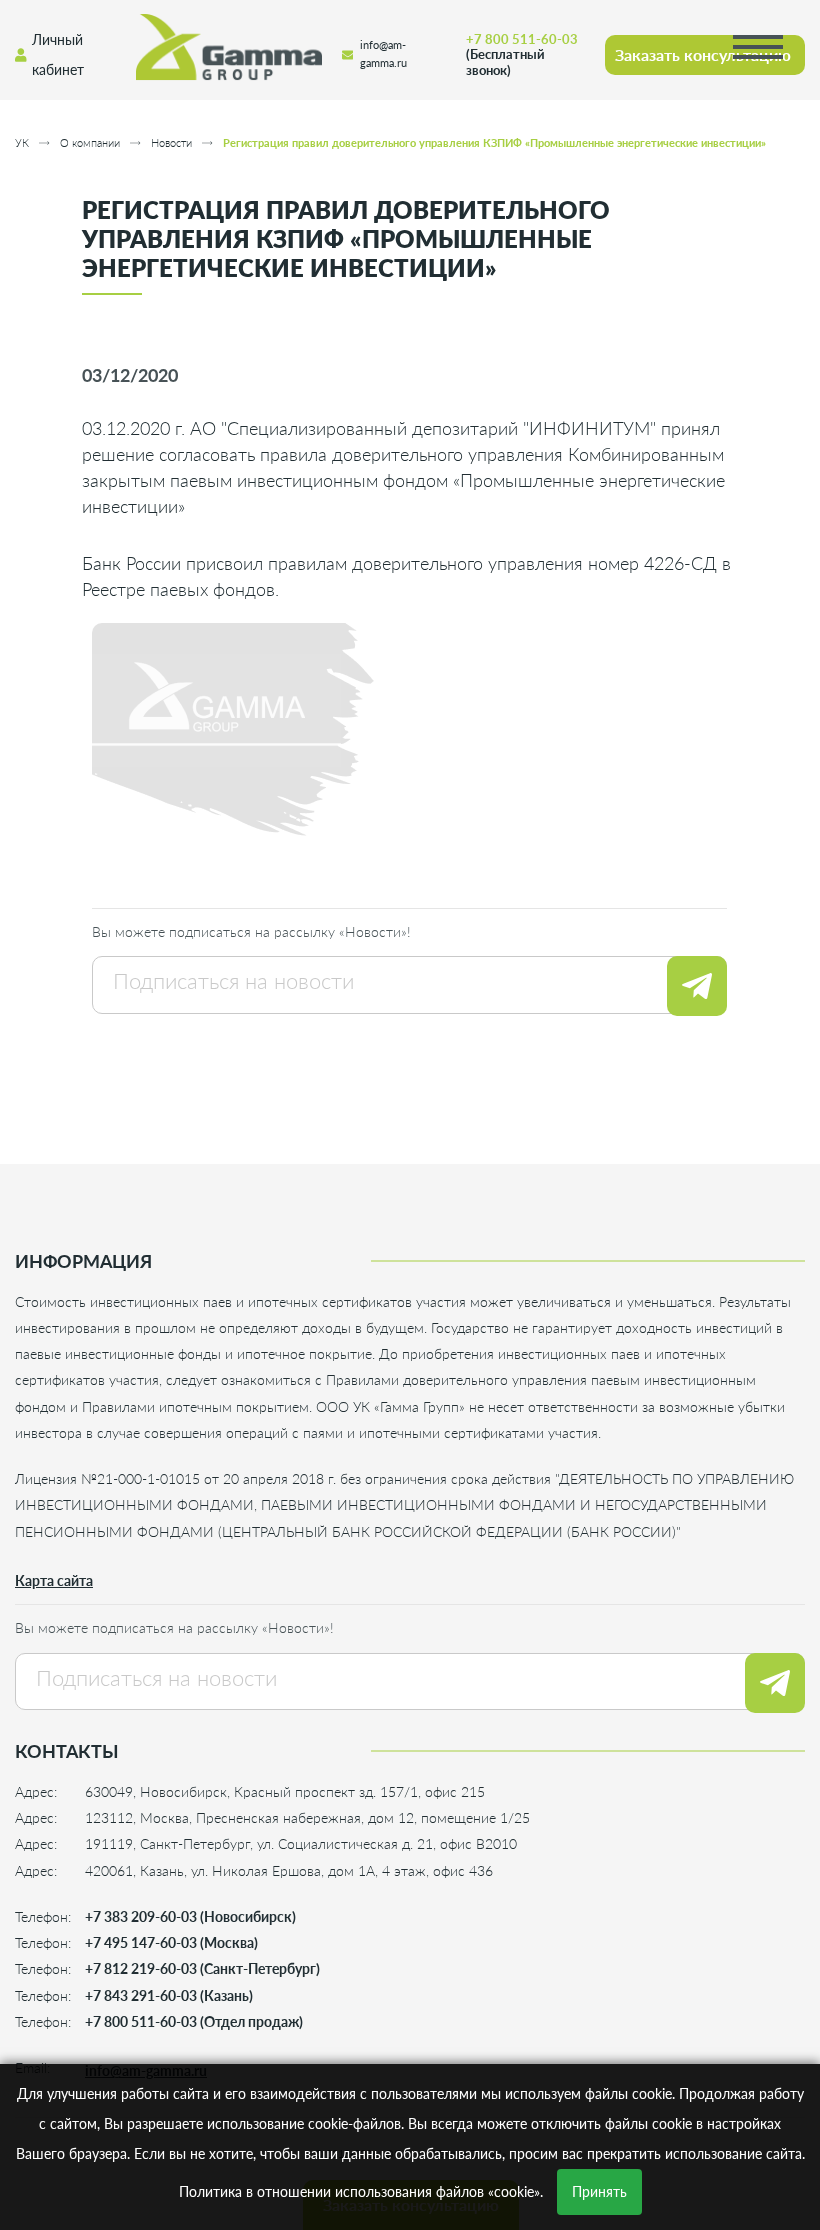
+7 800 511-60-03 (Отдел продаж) (194, 2021)
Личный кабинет (58, 54)
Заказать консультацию (703, 54)
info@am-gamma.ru (383, 54)
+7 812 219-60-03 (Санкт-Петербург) (202, 1968)
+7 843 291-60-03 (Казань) (169, 1995)
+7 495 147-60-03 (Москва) (171, 1942)
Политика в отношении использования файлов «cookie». (361, 2191)
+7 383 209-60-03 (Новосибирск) (190, 1916)
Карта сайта (54, 1580)
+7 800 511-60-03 (522, 54)
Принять (599, 2191)
